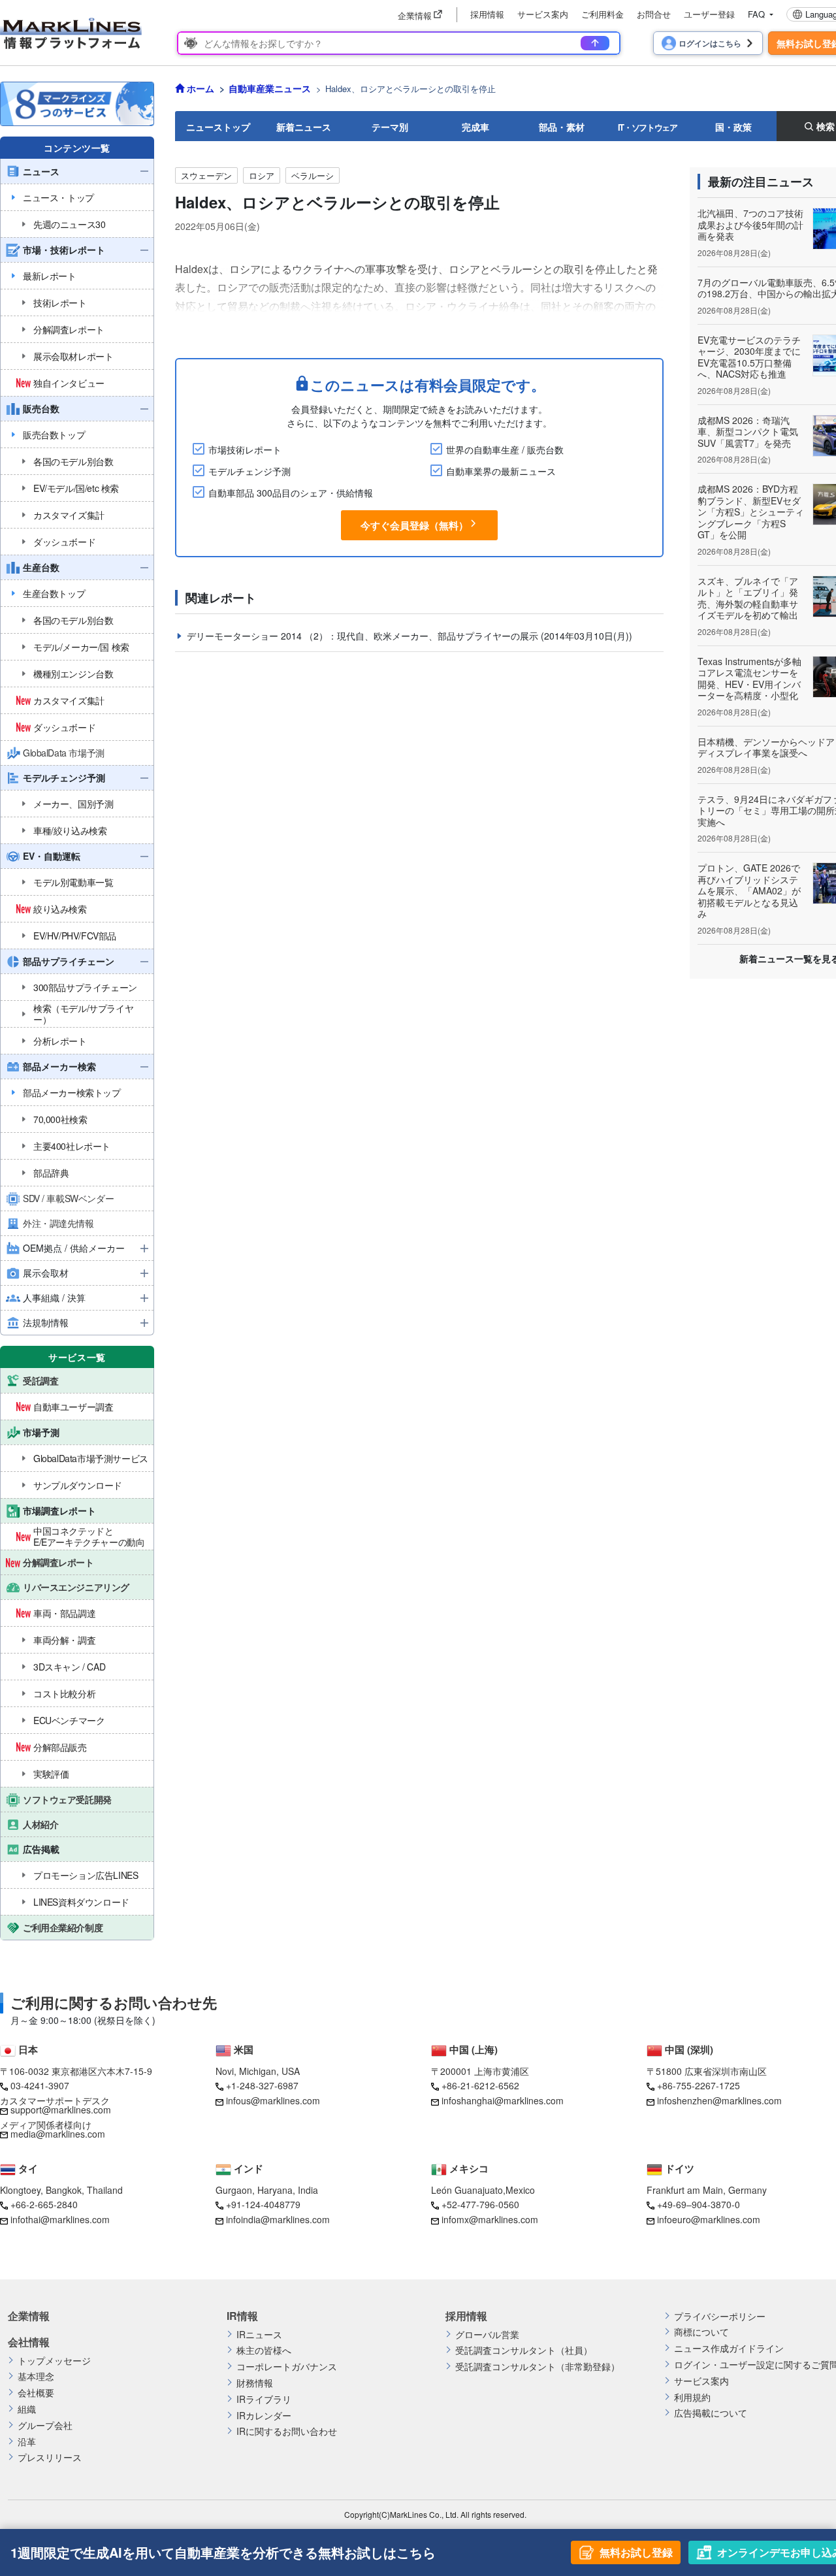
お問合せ (654, 14)
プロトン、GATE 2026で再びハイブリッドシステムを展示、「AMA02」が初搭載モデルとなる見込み (749, 890)
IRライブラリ (264, 2399)
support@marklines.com (61, 2110)
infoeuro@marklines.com (709, 2219)
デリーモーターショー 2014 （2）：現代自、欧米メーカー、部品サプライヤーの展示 (364, 636)
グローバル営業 (487, 2335)
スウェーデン (206, 175)
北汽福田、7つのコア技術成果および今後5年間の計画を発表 (750, 224)
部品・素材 (562, 127)
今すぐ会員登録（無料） (414, 525)
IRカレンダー (264, 2416)
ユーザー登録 (709, 14)
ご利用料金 (603, 14)
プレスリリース (50, 2457)
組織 (27, 2409)
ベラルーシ (313, 175)
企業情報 (29, 2316)
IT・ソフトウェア (648, 127)
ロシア (262, 175)
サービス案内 (543, 14)
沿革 (27, 2442)
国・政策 (733, 127)
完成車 (475, 127)
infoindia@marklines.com (278, 2219)
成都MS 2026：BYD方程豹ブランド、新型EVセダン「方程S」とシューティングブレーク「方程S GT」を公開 (751, 512)
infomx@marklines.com (490, 2219)
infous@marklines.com (273, 2100)
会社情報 (29, 2342)
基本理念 (36, 2376)
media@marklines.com (58, 2134)
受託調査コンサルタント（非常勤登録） (538, 2367)
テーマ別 (390, 127)
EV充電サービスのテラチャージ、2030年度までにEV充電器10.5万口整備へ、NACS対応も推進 (749, 357)
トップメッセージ (54, 2361)
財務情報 (255, 2383)
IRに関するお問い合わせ (287, 2431)
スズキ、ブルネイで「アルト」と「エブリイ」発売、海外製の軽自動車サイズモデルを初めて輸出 (748, 598)
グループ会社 (45, 2425)
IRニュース (259, 2335)
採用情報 (487, 14)
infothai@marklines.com (60, 2219)
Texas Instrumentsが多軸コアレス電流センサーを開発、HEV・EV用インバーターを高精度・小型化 (749, 678)
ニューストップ (218, 127)
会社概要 (36, 2393)
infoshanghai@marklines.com (503, 2100)
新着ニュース (304, 127)
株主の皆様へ (264, 2350)
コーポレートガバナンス (287, 2367)
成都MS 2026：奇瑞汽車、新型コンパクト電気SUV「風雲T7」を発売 (748, 432)
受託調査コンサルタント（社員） (524, 2350)
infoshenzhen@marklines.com (719, 2100)
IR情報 (242, 2316)
